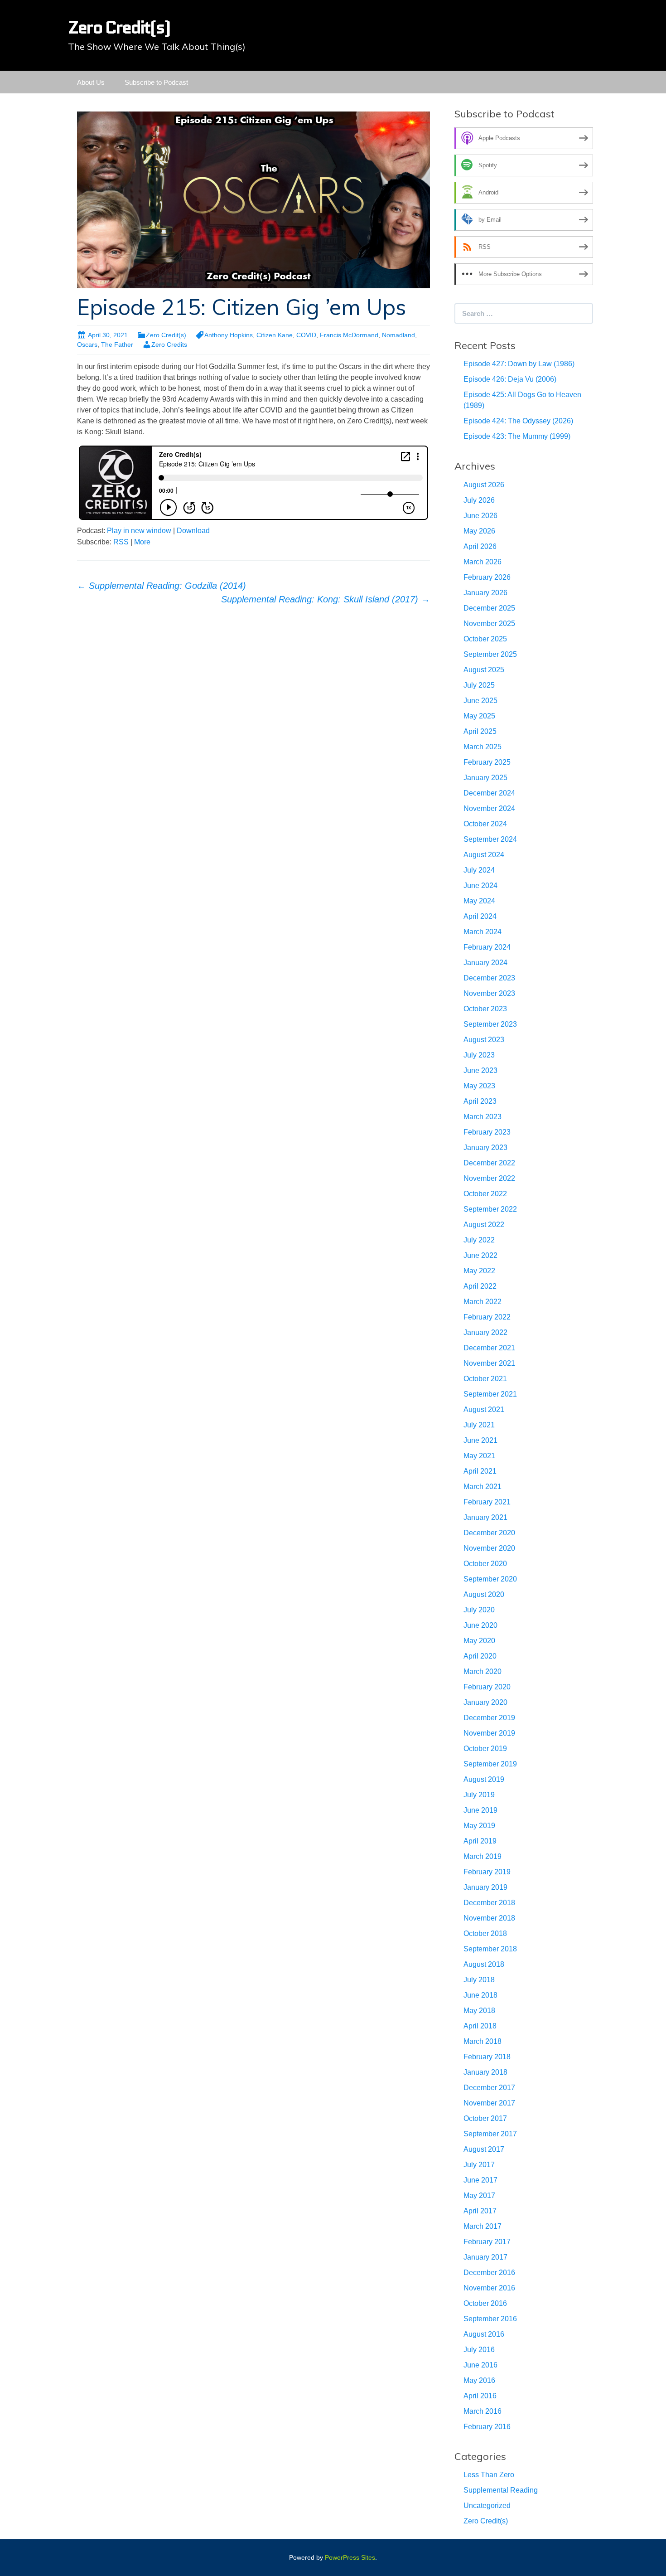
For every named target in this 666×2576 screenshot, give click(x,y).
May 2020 (479, 1641)
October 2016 (485, 2303)
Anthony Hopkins (229, 335)
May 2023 (479, 1086)
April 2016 (480, 2396)
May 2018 (479, 2011)
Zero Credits (169, 344)
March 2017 (483, 2226)
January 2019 (485, 1887)
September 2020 (490, 1579)
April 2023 (480, 1101)
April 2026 (480, 546)
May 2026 (479, 531)
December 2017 (489, 2088)
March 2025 (483, 747)
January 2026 (485, 593)
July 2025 (479, 685)
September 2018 (490, 1949)
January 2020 (485, 1702)
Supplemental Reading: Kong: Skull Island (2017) (326, 599)
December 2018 (489, 1903)
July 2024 (479, 870)
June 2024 (480, 885)
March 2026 (483, 562)
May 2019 (479, 1826)
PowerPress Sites (350, 2557)
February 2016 (487, 2427)
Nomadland (398, 335)
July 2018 (479, 1980)
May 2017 (479, 2195)
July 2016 (479, 2350)
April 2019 (480, 1841)
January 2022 (485, 1332)
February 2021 (487, 1502)
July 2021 (479, 1425)
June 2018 (480, 1995)
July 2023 (479, 1055)
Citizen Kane (275, 335)
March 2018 (483, 2041)
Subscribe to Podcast (156, 82)
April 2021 (480, 1471)
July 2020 (479, 1610)
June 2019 (480, 1810)
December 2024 (489, 793)
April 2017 (480, 2211)
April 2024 (480, 916)
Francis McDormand (349, 335)
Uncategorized (487, 2506)
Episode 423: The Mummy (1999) (517, 436)
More (142, 542)
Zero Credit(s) (166, 335)
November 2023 (489, 993)
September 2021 (490, 1394)
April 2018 (480, 2026)
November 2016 (489, 2288)
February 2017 (487, 2242)
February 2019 (487, 1872)
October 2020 (485, 1564)
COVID (306, 335)
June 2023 (480, 1070)
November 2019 (489, 1733)
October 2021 (485, 1379)
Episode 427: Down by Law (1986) (519, 364)
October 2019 (485, 1749)
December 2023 (489, 978)
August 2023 (484, 1040)
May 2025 (479, 716)
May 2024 (479, 901)
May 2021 (479, 1456)
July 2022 (479, 1240)
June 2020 (480, 1625)
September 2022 (490, 1209)
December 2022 (489, 1163)
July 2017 (479, 2165)
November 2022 (489, 1178)
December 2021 (489, 1348)
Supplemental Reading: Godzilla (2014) (162, 586)
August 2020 (484, 1594)
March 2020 (483, 1671)
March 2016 (483, 2411)
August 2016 (484, 2334)
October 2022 (485, 1194)
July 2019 (479, 1795)
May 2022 (479, 1271)
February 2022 (487, 1317)
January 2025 (485, 778)
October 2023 (485, 1009)
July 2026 (479, 500)
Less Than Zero (489, 2475)
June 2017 (480, 2180)
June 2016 (480, 2365)
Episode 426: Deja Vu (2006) (510, 379)
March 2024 (483, 932)
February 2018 (487, 2057)
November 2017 (489, 2103)
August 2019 (484, 1779)
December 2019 (489, 1718)
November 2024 (489, 808)
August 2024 (484, 855)
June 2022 (480, 1255)
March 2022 (483, 1302)
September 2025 (490, 654)
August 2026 (484, 485)
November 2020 (489, 1548)
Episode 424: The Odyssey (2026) (518, 421)
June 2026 (480, 516)
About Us (91, 82)
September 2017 (490, 2134)
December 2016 (489, 2273)
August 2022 (484, 1225)
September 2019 (490, 1764)
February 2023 (487, 1132)
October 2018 (485, 1933)
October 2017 (485, 2118)
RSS (121, 542)
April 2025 (480, 731)
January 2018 (485, 2072)
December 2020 (489, 1533)
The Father (117, 344)
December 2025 (489, 608)
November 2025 (489, 623)
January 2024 (485, 963)
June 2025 (480, 701)
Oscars (87, 344)
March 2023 (483, 1117)
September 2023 (490, 1024)
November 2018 (489, 1918)
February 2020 (487, 1687)
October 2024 (485, 824)
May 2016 (479, 2380)
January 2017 (485, 2257)
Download (193, 531)
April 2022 (480, 1286)
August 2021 (484, 1409)
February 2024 (487, 947)
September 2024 (490, 839)
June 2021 (480, 1440)
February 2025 (487, 762)
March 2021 (483, 1487)
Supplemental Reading (501, 2490)
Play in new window (139, 531)
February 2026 (487, 577)
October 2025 (485, 639)
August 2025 (484, 670)
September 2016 (490, 2319)
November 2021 (489, 1363)
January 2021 (485, 1517)
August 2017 (484, 2149)
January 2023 (485, 1147)
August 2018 (484, 1964)
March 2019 (483, 1856)
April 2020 (480, 1656)
